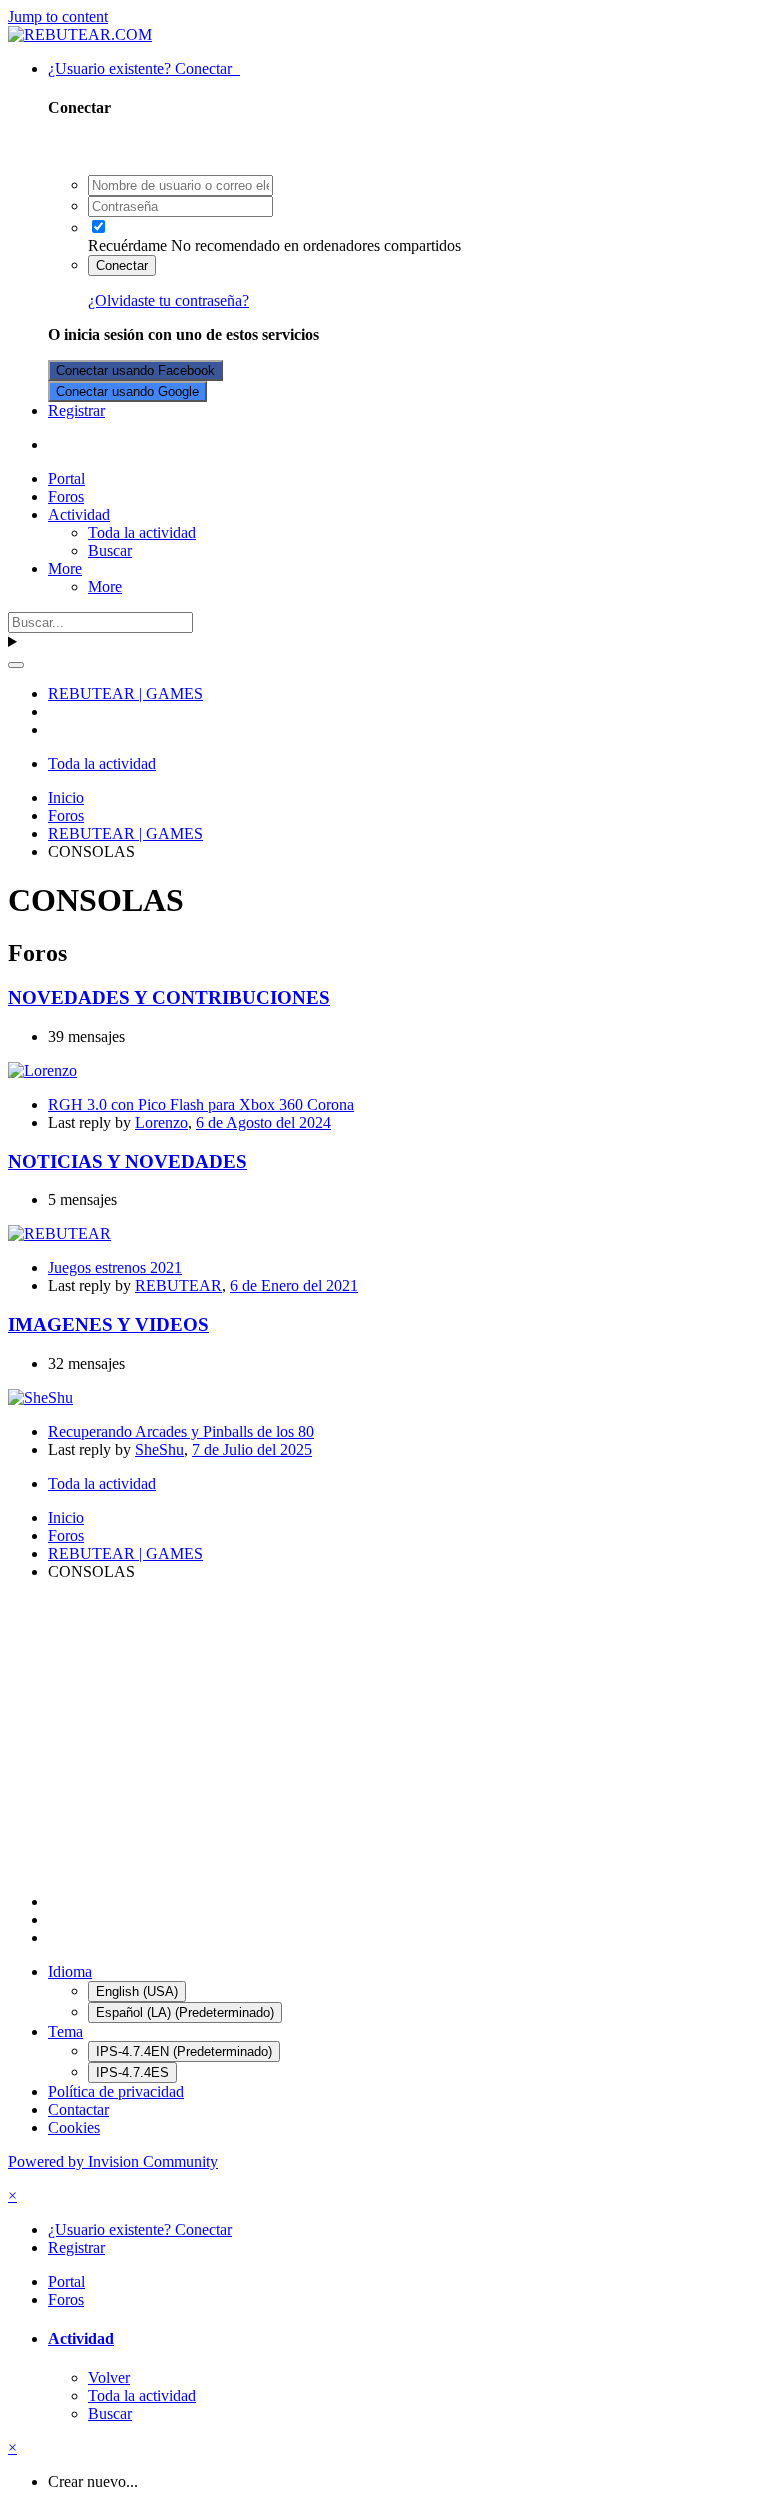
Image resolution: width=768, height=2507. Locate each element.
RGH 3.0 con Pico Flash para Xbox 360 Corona (201, 1104)
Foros (66, 496)
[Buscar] (16, 665)
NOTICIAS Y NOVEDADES (127, 1161)
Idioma (70, 1971)
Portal (66, 478)
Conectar (122, 265)
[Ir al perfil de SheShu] (40, 1397)
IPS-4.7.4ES (132, 2072)
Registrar (76, 410)
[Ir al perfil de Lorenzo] (42, 1070)
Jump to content (58, 16)
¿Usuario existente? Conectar (144, 68)
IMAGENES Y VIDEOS (108, 1324)
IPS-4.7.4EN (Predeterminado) (184, 2051)
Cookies (74, 2127)
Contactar (78, 2109)
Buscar (110, 550)
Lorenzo (161, 1122)
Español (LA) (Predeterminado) (185, 2012)
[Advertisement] (384, 1737)
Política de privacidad (116, 2091)
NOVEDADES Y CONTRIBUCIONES (169, 997)
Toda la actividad (142, 532)
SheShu (159, 1449)
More (65, 568)
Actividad (79, 514)
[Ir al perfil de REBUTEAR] (59, 1233)
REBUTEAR (178, 1285)
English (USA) (137, 1991)
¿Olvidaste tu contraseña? (168, 300)
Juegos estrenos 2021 (115, 1267)
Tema (65, 2031)
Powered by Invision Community (113, 2161)
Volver (109, 2377)
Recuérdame (127, 245)
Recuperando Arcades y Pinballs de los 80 (181, 1431)
